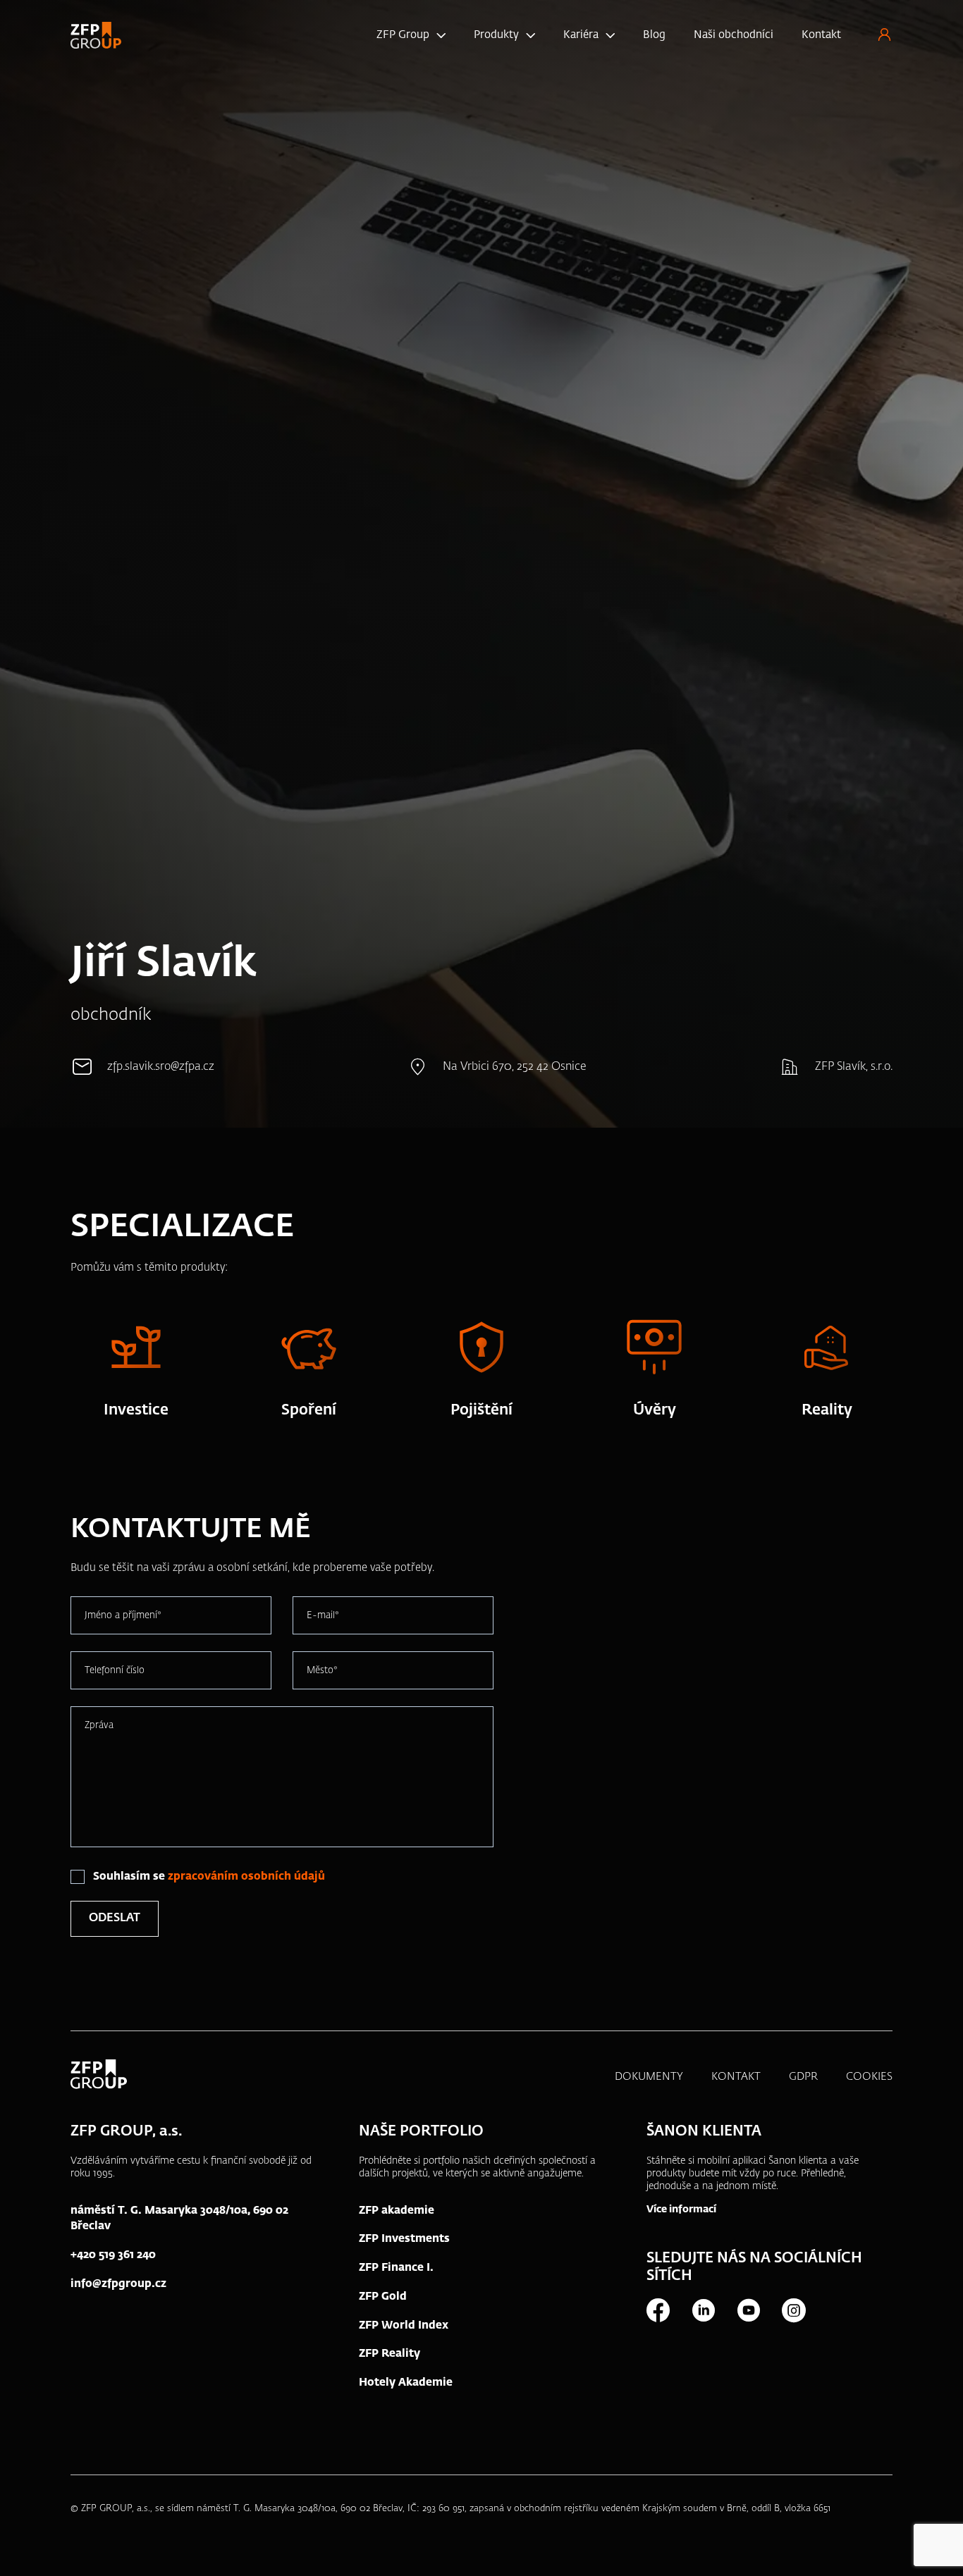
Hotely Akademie (406, 2383)
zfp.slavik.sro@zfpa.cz (161, 1067)
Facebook (658, 2310)
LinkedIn (703, 2310)
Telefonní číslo (115, 1670)
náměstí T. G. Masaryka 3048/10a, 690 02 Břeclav (179, 2219)
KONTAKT (736, 2077)
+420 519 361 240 (113, 2255)
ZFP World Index (404, 2325)
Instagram (793, 2310)
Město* (322, 1670)
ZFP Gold (383, 2297)
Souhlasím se (209, 1876)
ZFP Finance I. (396, 2268)
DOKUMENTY (649, 2077)
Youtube (748, 2310)
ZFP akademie (397, 2211)
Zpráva (99, 1725)
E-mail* (323, 1615)
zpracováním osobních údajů (246, 1876)
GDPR (803, 2077)
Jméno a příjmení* (123, 1615)
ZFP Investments (404, 2239)
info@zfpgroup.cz (118, 2284)
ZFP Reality (390, 2354)
